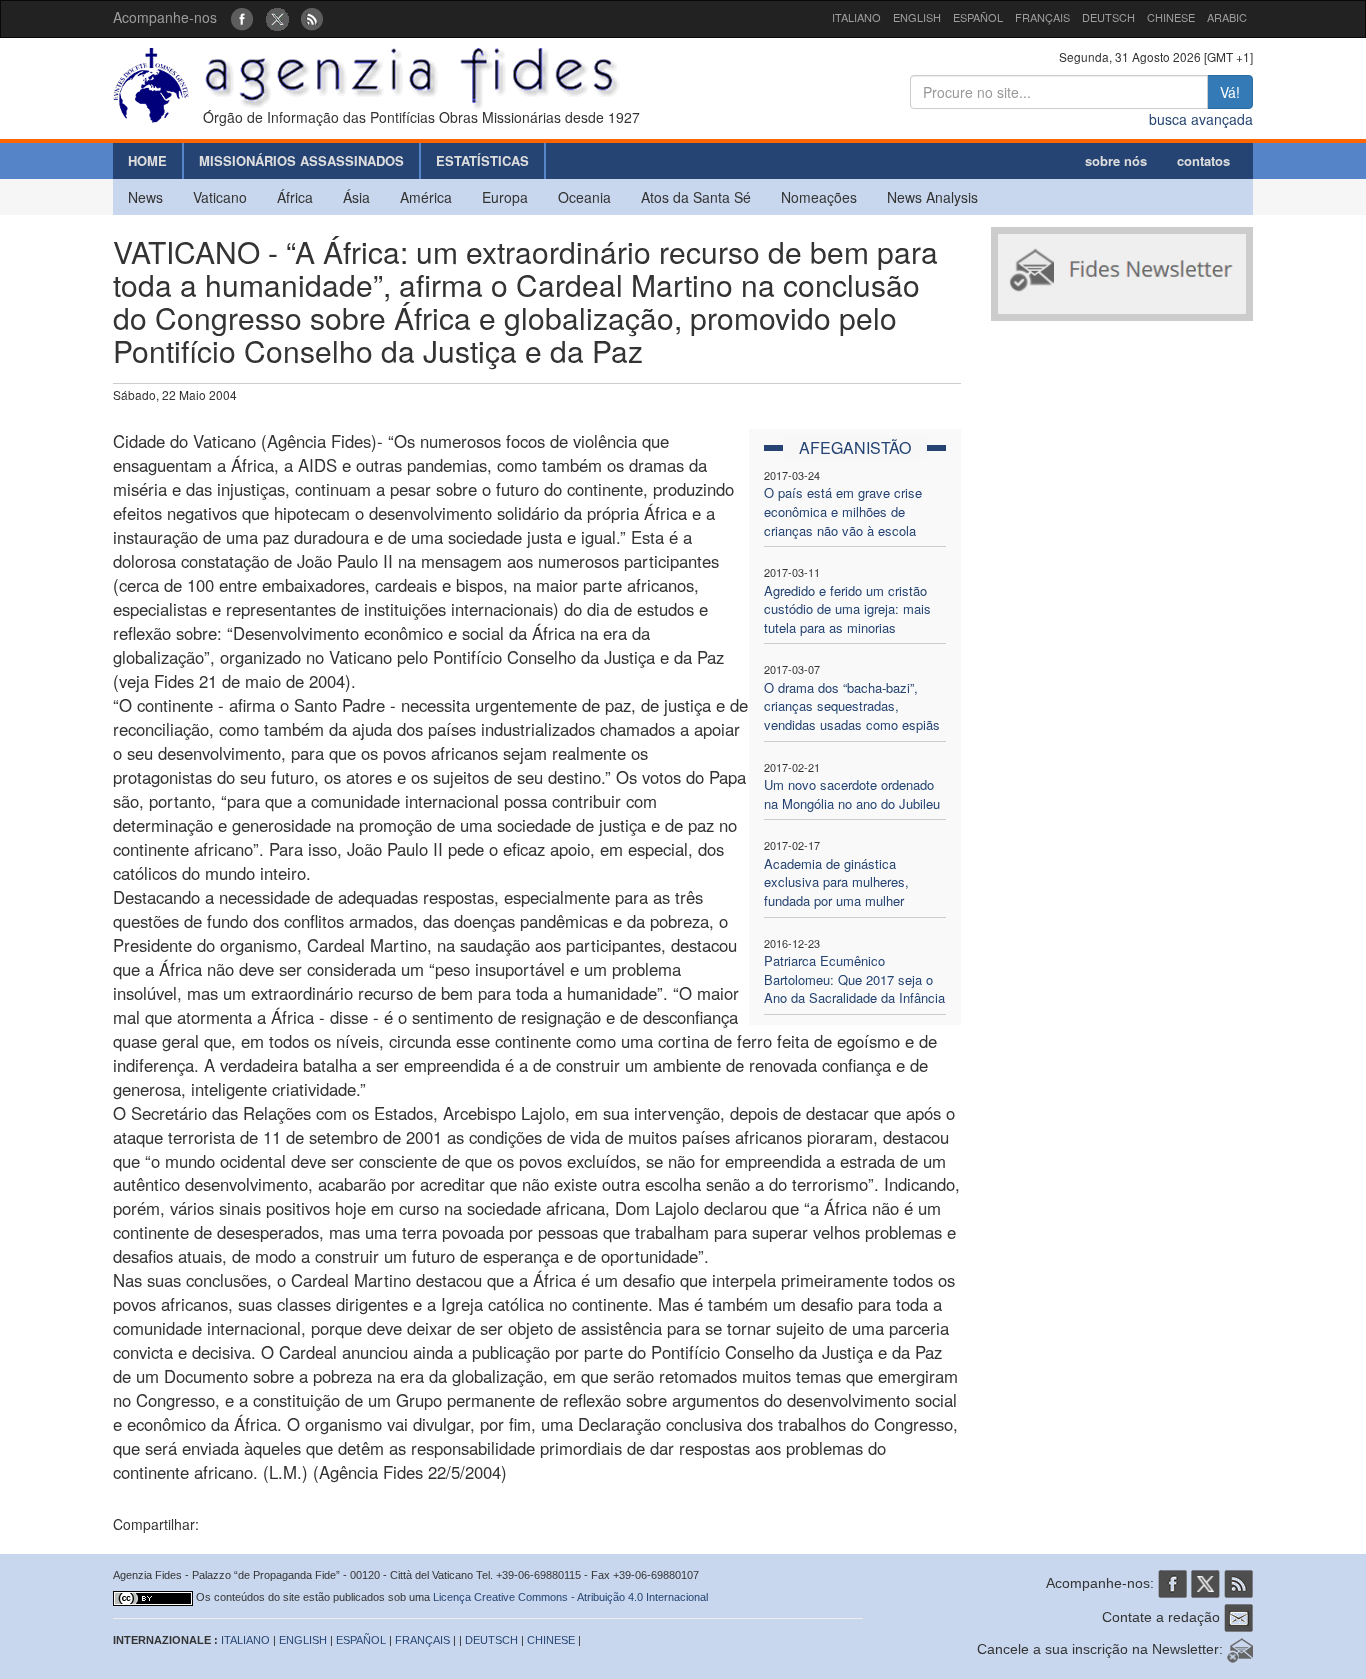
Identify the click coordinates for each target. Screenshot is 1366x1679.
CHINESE (1171, 17)
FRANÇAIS (1042, 17)
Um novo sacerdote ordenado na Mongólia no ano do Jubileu (852, 794)
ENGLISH (917, 17)
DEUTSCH (1108, 17)
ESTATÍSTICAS (482, 160)
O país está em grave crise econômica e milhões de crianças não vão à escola (843, 511)
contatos (1203, 160)
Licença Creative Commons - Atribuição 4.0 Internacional (570, 1597)
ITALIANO (856, 17)
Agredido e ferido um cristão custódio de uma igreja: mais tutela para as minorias (847, 609)
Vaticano (220, 197)
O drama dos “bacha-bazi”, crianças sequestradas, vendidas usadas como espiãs (852, 706)
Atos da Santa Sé (696, 197)
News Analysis (932, 197)
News (145, 197)
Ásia (356, 197)
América (426, 197)
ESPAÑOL (978, 17)
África (295, 197)
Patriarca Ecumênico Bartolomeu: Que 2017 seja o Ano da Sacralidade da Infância (854, 979)
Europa (505, 197)
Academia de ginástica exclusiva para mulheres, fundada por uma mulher (836, 882)
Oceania (584, 197)
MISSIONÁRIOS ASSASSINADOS (301, 160)
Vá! (1230, 92)
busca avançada (1201, 119)
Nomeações (819, 197)
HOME (147, 160)
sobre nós (1116, 160)
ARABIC (1227, 17)
